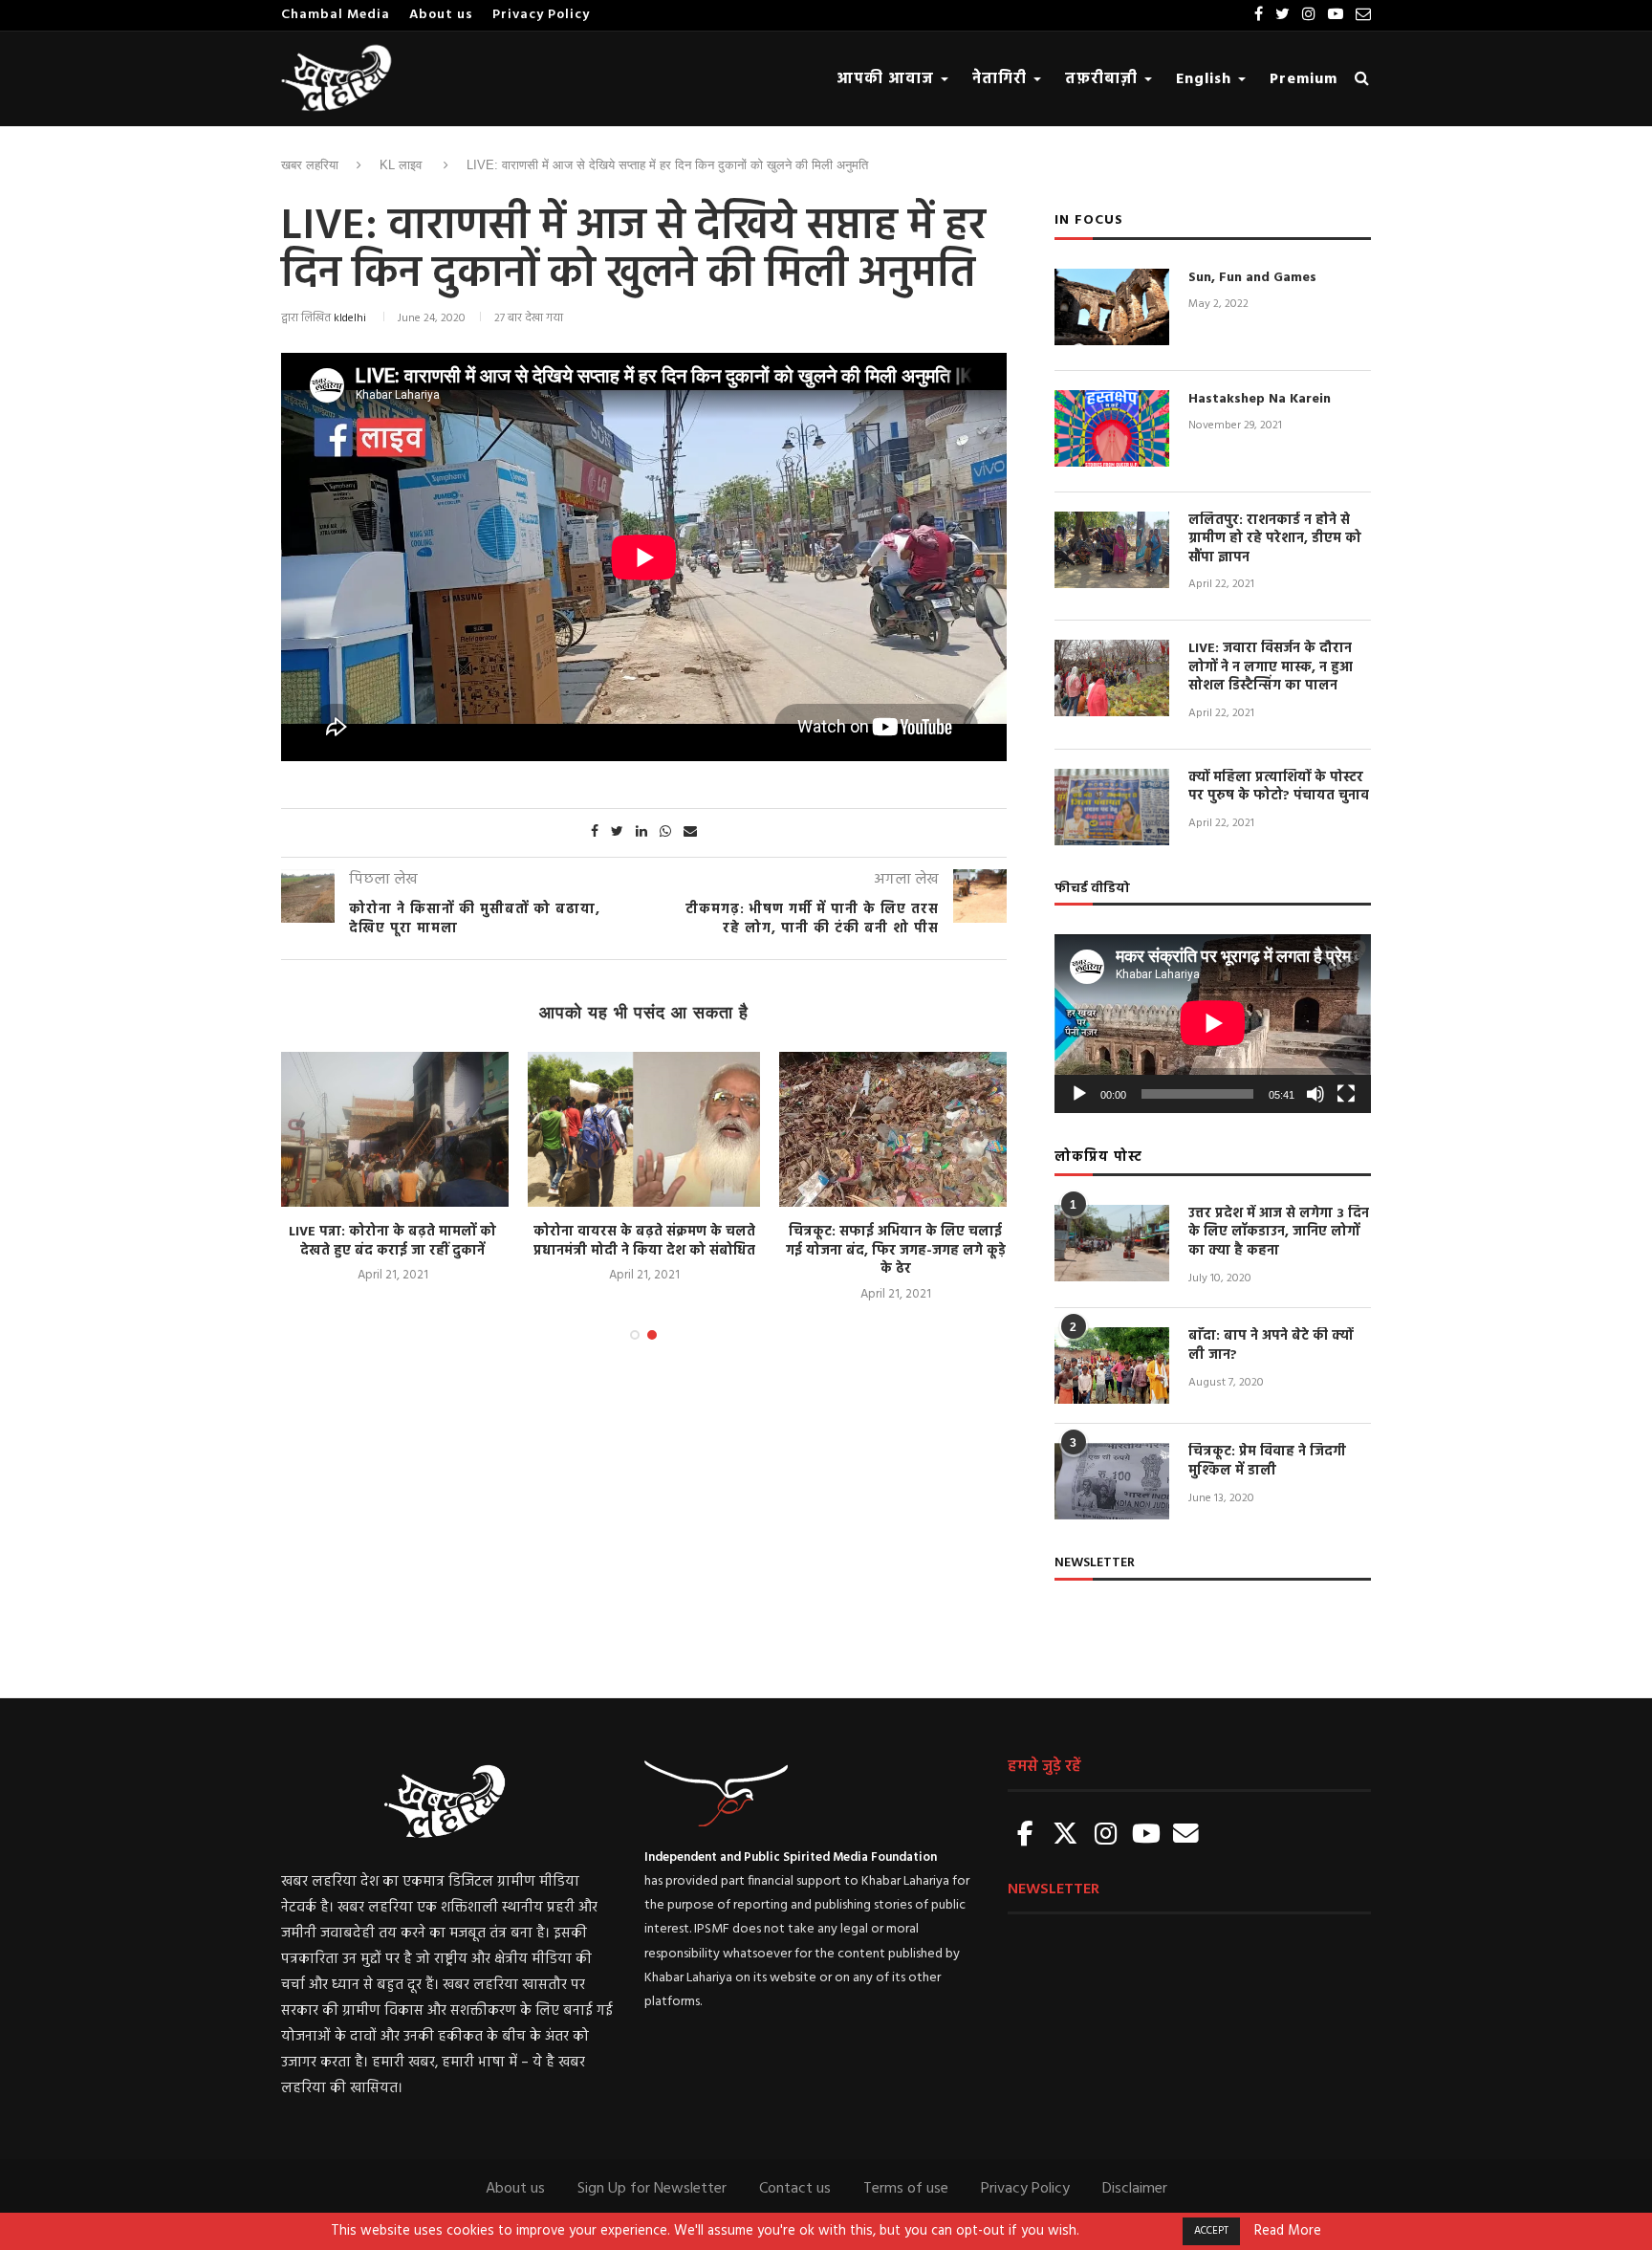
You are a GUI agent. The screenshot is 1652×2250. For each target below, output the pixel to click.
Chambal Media (336, 15)
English (1206, 79)
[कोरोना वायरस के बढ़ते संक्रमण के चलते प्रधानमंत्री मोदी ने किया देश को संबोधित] (644, 1129)
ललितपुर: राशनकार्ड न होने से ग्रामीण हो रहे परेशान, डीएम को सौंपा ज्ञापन (1275, 540)
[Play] (1079, 1094)
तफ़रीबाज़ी (1104, 79)
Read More (1288, 2232)
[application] (1213, 1023)
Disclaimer (1135, 2189)
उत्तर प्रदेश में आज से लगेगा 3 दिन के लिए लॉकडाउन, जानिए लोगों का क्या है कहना (1279, 1233)
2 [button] (652, 1335)
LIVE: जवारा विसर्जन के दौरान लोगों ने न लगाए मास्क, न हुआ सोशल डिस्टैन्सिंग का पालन (1271, 668)
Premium (1304, 79)
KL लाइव (401, 165)
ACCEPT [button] (1211, 2231)
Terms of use (906, 2189)
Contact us (795, 2189)
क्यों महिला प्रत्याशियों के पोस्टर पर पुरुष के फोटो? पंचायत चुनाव (1279, 787)
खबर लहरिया (310, 165)
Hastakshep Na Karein (1260, 400)
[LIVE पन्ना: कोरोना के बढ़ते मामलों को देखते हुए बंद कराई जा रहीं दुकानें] (392, 1129)
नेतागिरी (1002, 79)
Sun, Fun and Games (1252, 278)
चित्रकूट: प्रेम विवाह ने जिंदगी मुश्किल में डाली (1267, 1462)
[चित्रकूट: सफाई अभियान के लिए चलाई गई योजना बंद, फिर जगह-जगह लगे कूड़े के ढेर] (895, 1129)
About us (441, 15)
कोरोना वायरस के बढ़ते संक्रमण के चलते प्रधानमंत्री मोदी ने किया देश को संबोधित (644, 1242)
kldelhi (350, 318)
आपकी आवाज (888, 79)
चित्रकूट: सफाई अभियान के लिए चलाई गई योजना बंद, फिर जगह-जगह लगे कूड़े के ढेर (896, 1251)
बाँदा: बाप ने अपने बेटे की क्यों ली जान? (1271, 1346)
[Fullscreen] (1346, 1094)
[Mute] (1315, 1094)
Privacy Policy (541, 15)
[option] (392, 1169)
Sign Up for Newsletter (652, 2189)
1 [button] (635, 1335)
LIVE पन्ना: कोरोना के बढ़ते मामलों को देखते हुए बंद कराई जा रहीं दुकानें (392, 1242)
